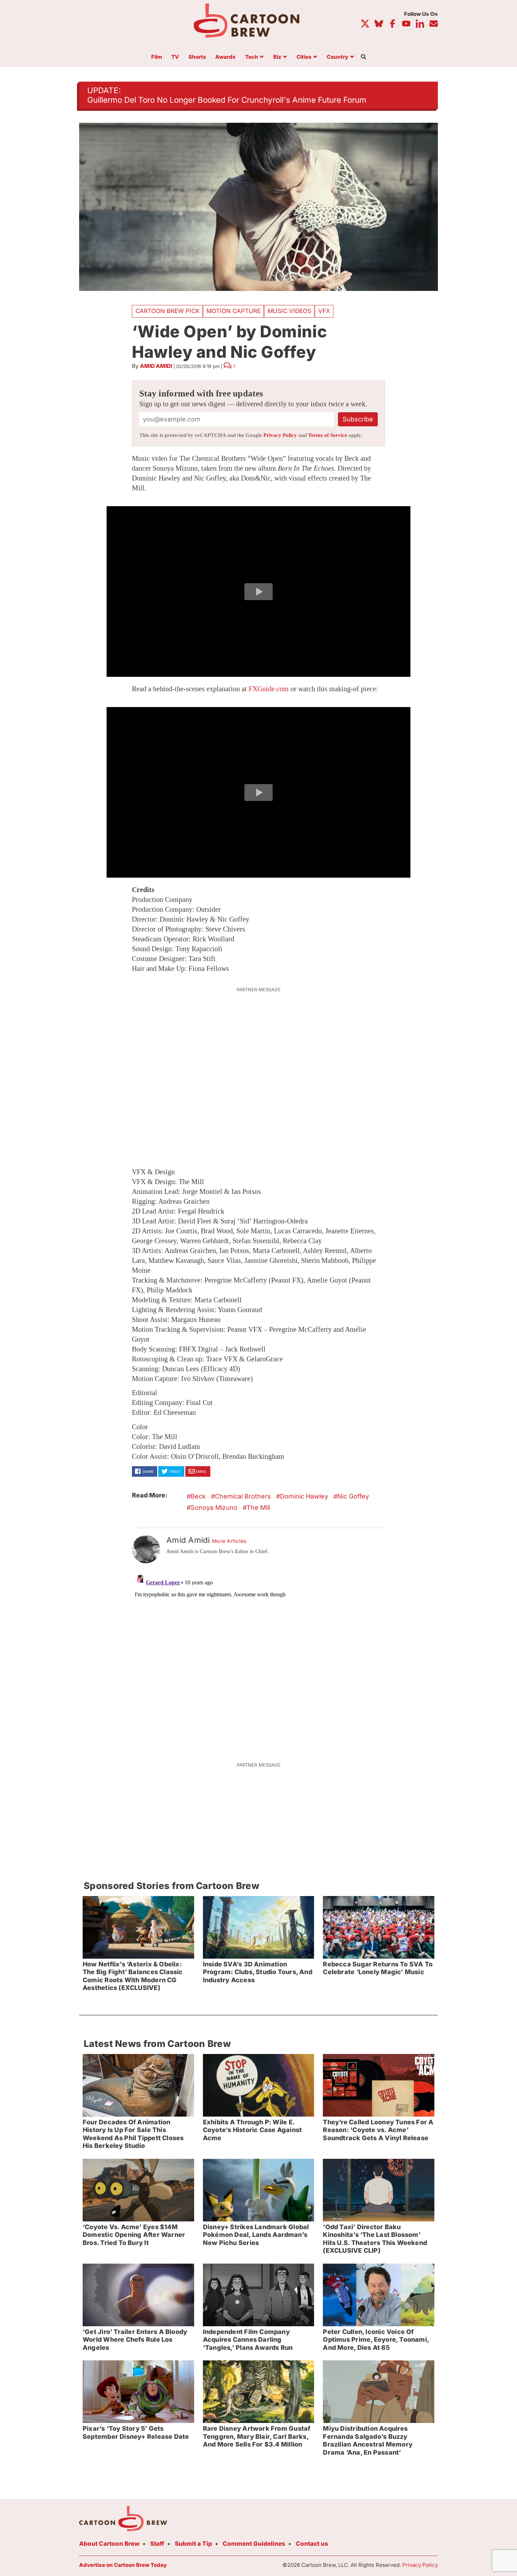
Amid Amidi (156, 366)
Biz (277, 57)
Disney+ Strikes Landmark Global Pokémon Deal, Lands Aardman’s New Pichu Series (256, 2235)
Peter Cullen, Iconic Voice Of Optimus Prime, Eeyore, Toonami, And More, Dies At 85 (376, 2340)
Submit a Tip (193, 2544)
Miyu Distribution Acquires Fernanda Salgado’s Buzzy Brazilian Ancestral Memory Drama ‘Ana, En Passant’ (368, 2440)
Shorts (197, 57)
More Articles (229, 1541)
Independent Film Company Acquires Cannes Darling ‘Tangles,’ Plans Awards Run (248, 2340)
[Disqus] (258, 1658)
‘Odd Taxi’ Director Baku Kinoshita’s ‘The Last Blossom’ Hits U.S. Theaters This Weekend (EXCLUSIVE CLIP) (375, 2239)
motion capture (234, 311)
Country (337, 57)
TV (175, 57)
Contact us (312, 2544)
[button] (258, 592)
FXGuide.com (269, 689)
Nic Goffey (353, 1496)
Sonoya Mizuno (214, 1508)
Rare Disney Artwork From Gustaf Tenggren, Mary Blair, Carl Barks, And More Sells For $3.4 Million (257, 2436)
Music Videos (289, 311)
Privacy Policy (280, 435)
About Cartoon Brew (109, 2544)
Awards (225, 57)
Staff (157, 2544)
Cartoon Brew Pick (167, 311)
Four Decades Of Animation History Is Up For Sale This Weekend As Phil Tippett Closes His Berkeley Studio (133, 2134)
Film (157, 57)
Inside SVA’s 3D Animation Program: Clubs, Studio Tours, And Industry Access (258, 1972)
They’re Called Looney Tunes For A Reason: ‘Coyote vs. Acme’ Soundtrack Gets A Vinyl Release (378, 2130)
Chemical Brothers (243, 1496)
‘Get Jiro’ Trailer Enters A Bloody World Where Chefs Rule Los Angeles (135, 2340)
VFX (324, 311)
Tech (252, 57)
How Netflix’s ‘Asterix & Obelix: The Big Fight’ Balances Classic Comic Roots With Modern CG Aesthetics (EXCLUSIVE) (133, 1976)
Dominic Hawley (304, 1496)
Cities (304, 57)
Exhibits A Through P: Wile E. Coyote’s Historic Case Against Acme (252, 2130)
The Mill (258, 1508)
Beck (198, 1496)
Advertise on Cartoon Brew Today (123, 2565)
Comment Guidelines (254, 2544)
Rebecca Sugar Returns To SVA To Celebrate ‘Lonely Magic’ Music (378, 1968)
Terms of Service (328, 435)
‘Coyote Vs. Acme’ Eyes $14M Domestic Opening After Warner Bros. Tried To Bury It (134, 2235)
